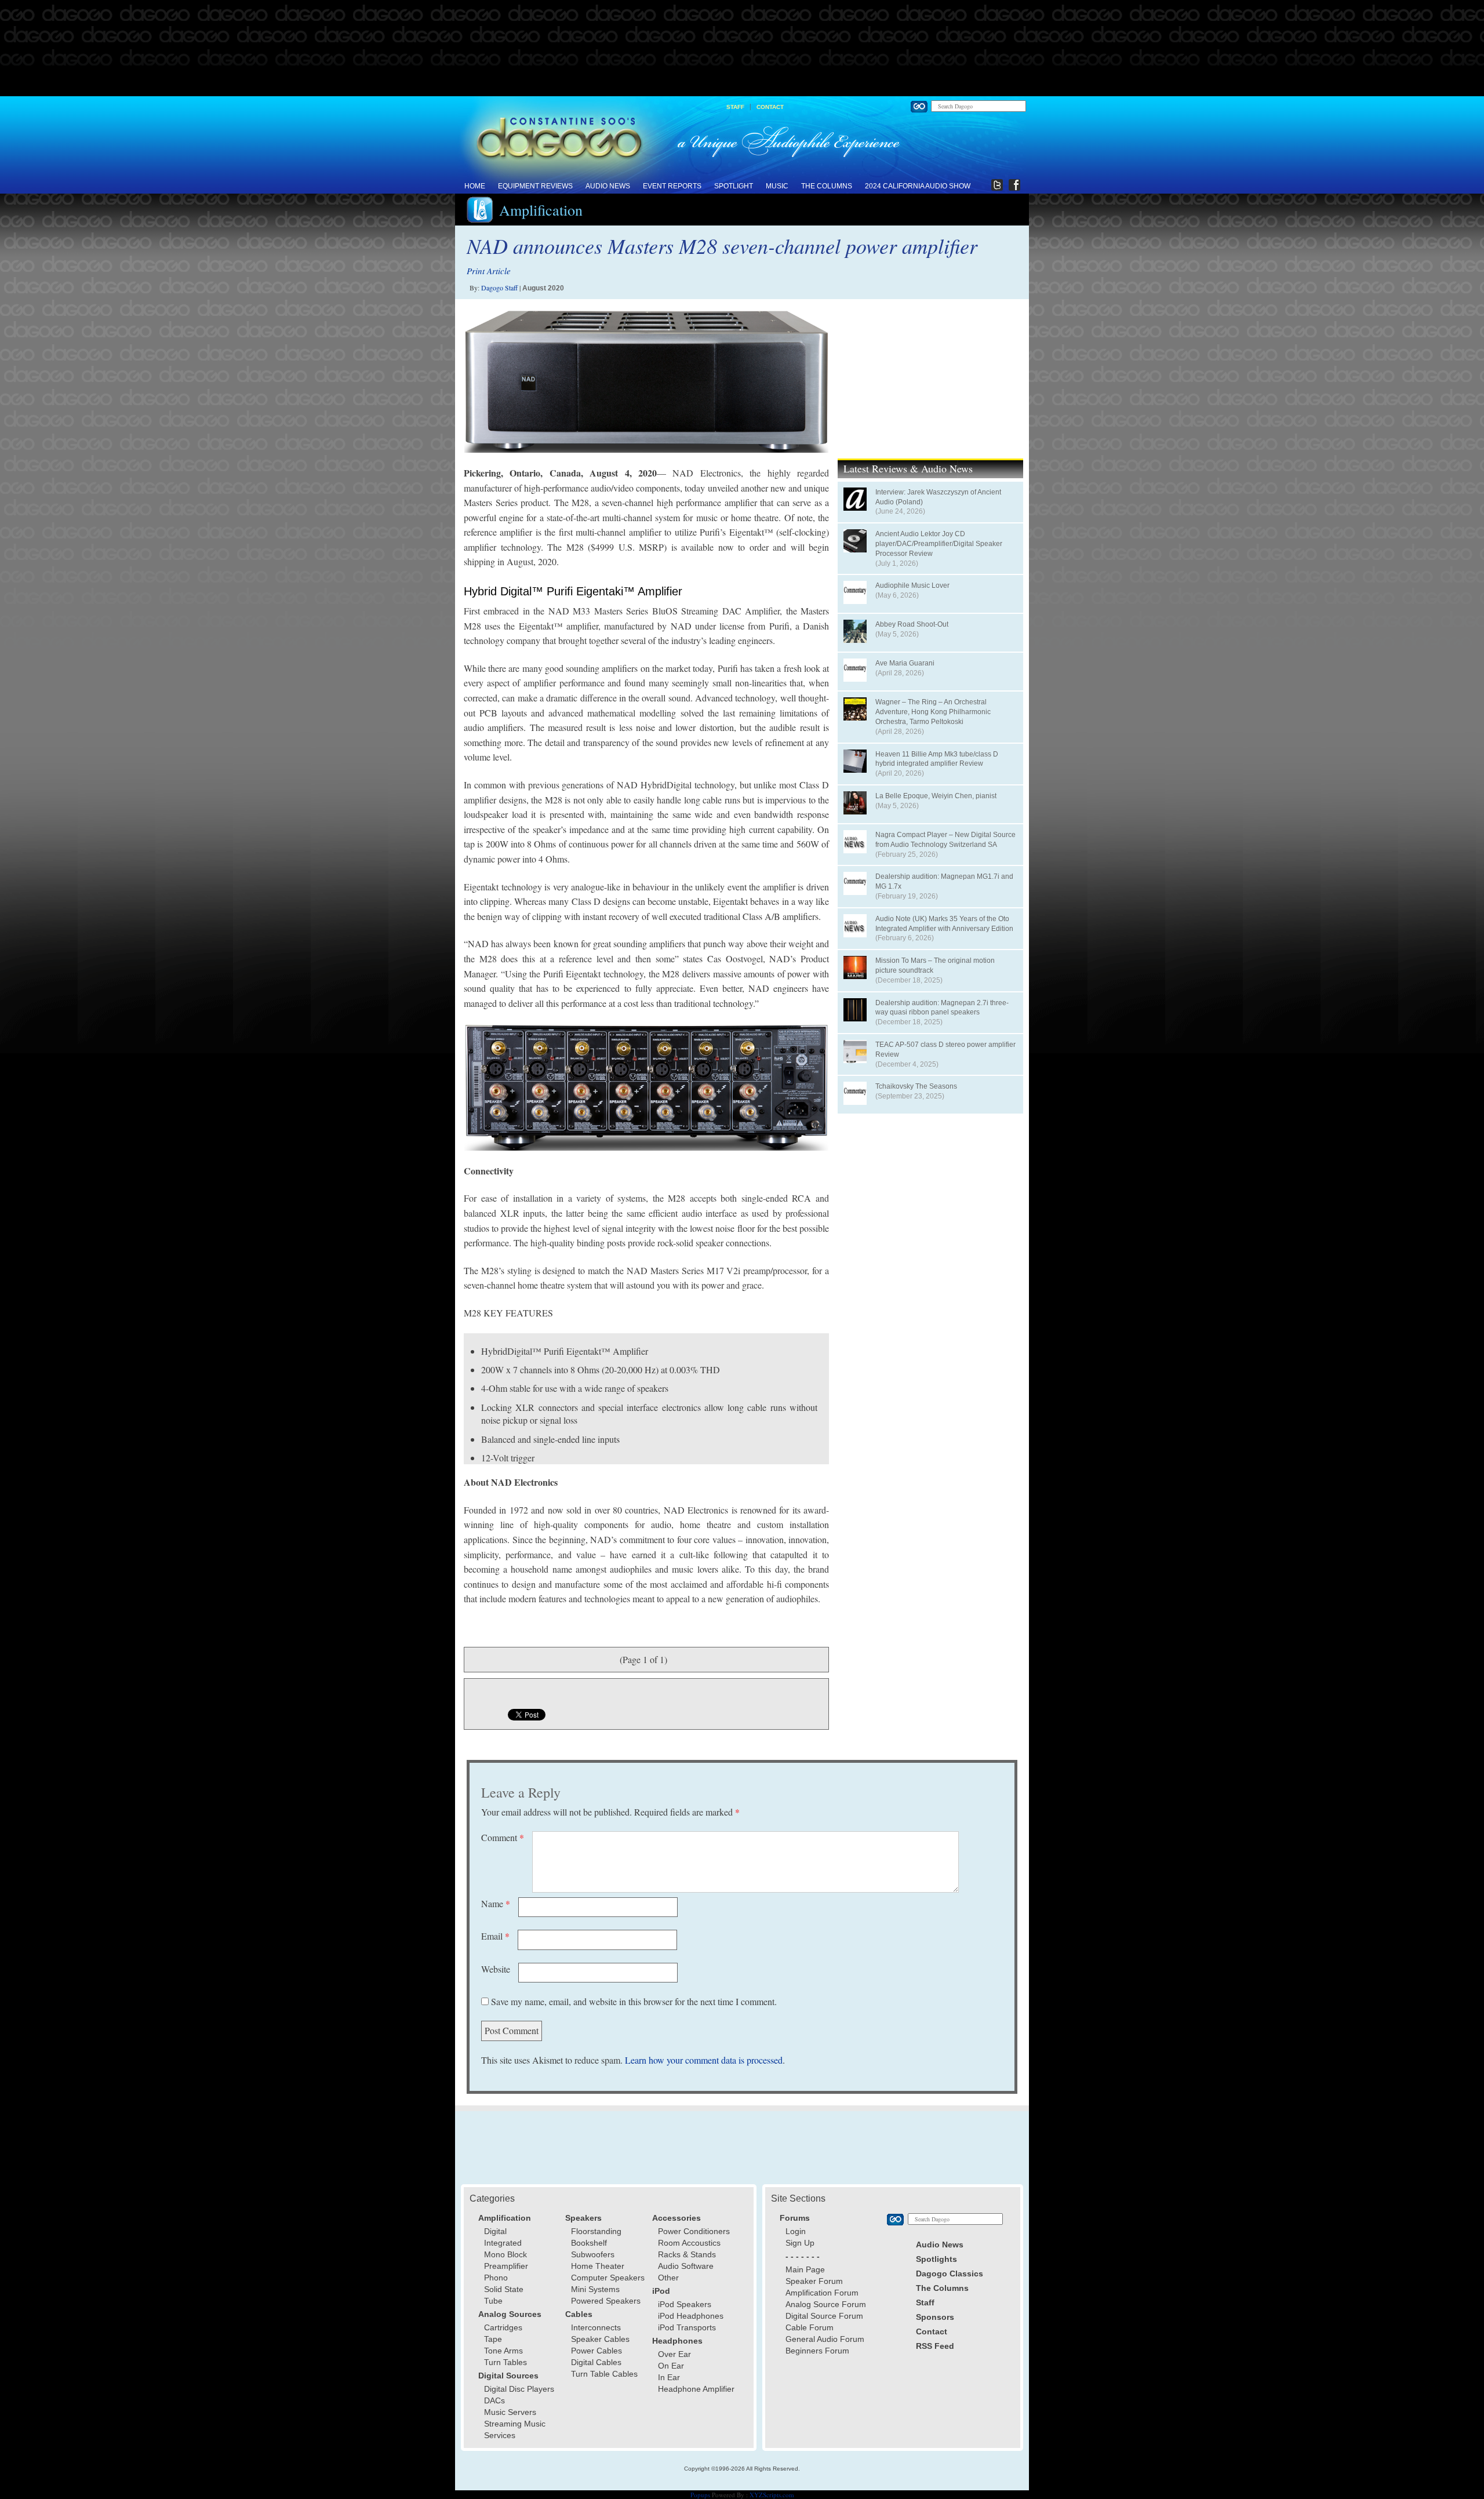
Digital (495, 2231)
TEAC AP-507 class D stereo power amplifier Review (945, 1050)
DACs (494, 2400)
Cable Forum (810, 2327)
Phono (496, 2278)
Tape (493, 2339)
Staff (735, 107)
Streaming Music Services (515, 2429)
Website (496, 1969)
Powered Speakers (606, 2301)
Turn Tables (505, 2362)
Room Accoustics (689, 2243)
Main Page (805, 2269)
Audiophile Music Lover (912, 585)
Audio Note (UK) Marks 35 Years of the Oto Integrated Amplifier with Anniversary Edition (944, 924)
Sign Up (800, 2243)
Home (475, 186)
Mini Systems (595, 2289)
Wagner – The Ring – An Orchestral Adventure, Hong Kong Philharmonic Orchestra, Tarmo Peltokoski (933, 712)
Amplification (541, 210)
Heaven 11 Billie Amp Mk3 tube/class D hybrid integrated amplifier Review (937, 759)
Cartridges (503, 2327)
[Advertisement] (742, 49)
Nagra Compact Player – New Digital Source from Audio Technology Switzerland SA (945, 840)
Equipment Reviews (535, 186)
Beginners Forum (817, 2351)
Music (777, 186)
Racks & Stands (687, 2254)
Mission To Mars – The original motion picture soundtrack (935, 965)
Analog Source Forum (826, 2304)
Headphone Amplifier (696, 2389)
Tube (493, 2301)
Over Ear (674, 2354)
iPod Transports (687, 2327)
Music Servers (510, 2412)
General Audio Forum (825, 2339)
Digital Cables (596, 2362)
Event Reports (672, 186)
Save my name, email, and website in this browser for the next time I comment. (634, 2001)
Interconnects (596, 2327)
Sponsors (935, 2317)
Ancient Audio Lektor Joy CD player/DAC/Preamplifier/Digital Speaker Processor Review (939, 544)
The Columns (827, 186)
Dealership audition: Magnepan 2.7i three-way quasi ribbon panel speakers (942, 1008)
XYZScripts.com (772, 2495)
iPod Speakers (685, 2304)
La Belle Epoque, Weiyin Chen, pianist (936, 796)
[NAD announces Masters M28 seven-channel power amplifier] (646, 381)
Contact (770, 107)
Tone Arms (503, 2351)
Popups (700, 2495)
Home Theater (598, 2266)
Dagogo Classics (950, 2274)
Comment (503, 1837)
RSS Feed (935, 2346)
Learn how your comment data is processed (704, 2060)
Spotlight (734, 186)
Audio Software (686, 2266)
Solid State (504, 2289)
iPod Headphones (691, 2316)
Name (496, 1903)
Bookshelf (589, 2243)
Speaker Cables (600, 2339)
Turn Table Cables (604, 2374)
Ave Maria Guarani (905, 663)
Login (796, 2231)
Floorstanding (596, 2231)
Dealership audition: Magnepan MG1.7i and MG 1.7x (944, 881)
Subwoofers (593, 2254)
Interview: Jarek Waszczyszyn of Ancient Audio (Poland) (938, 497)
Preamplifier (506, 2266)
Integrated (503, 2243)
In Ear (669, 2377)
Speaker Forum (814, 2281)
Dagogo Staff (499, 288)
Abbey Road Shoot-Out (912, 624)
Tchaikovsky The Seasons (916, 1086)
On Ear (671, 2366)
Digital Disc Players (519, 2389)
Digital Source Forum (824, 2316)
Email (495, 1936)
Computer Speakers (608, 2278)
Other (668, 2278)
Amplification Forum (822, 2293)
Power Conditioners (694, 2231)
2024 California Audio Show (918, 186)
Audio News (608, 186)
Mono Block (505, 2254)
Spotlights (936, 2259)
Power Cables (596, 2351)
